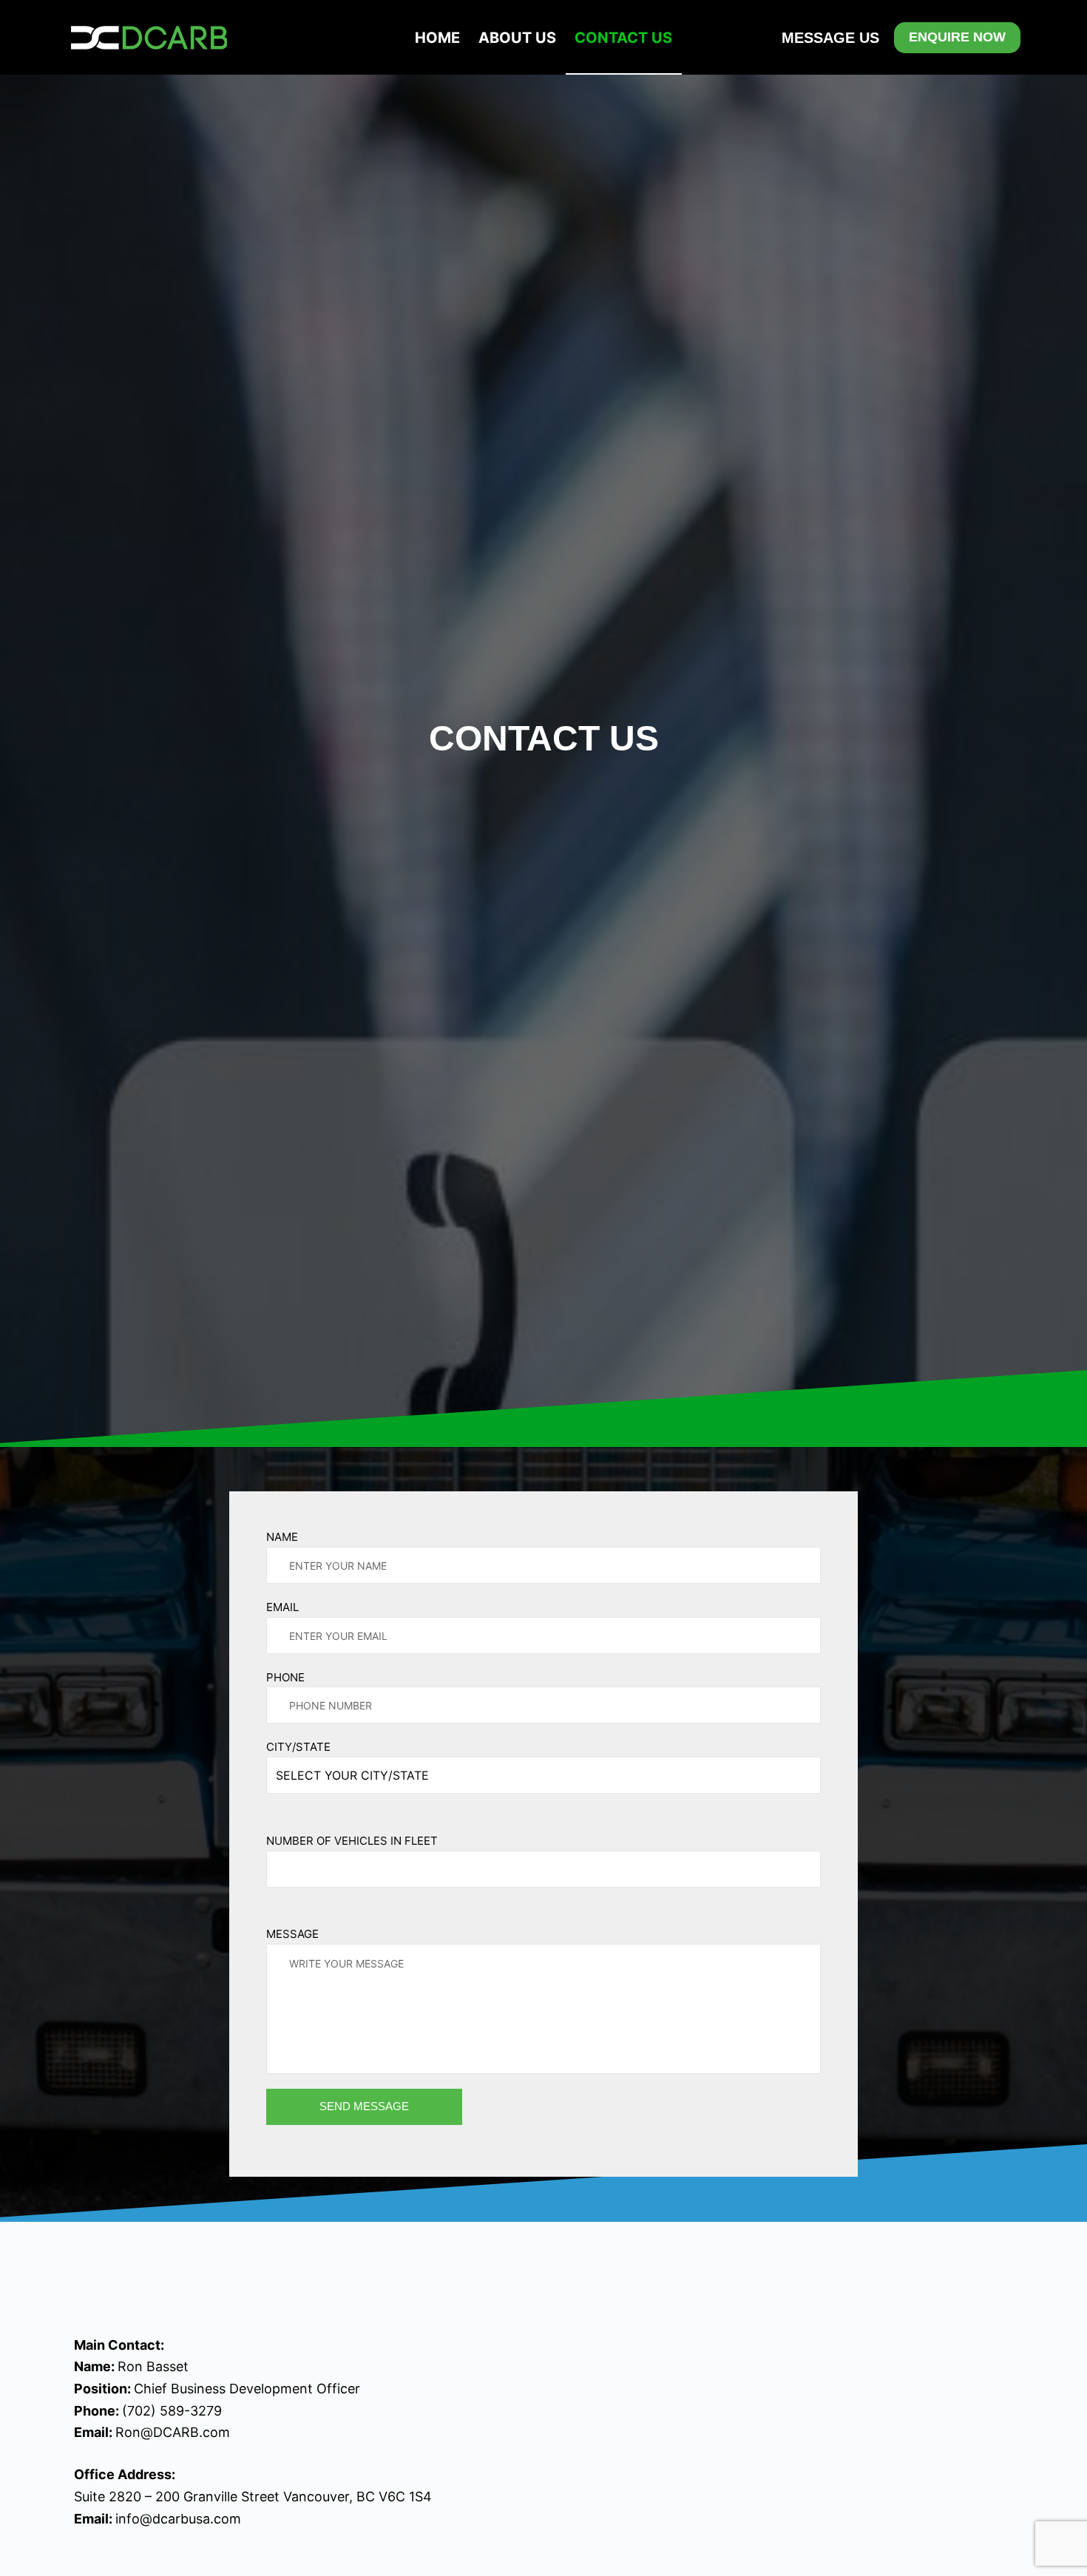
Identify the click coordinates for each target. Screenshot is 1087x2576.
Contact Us (623, 38)
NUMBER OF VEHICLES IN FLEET (352, 1841)
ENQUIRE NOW (957, 37)
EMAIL (282, 1607)
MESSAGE (292, 1934)
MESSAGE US (830, 38)
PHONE (285, 1677)
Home (437, 38)
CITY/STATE (298, 1747)
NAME (282, 1537)
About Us (517, 38)
